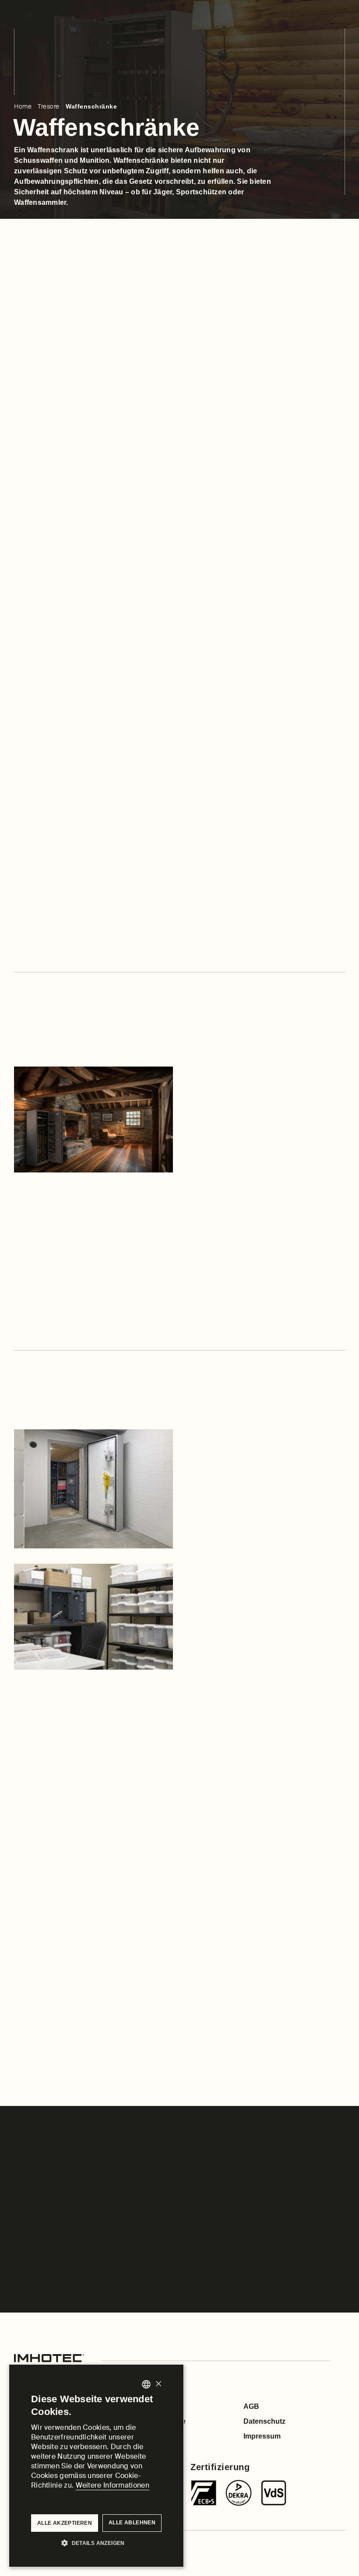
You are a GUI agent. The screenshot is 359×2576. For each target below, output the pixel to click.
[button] (96, 2542)
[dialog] (96, 2466)
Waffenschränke (91, 106)
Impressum (262, 2436)
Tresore (49, 106)
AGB (251, 2406)
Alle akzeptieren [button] (65, 2523)
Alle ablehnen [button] (132, 2523)
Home (23, 106)
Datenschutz (264, 2421)
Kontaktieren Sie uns (55, 930)
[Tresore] (204, 2493)
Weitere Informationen (113, 2485)
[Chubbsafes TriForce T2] (239, 2493)
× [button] (158, 2384)
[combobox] (146, 2384)
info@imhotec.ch (77, 602)
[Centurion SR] (274, 2493)
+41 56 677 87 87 (160, 602)
